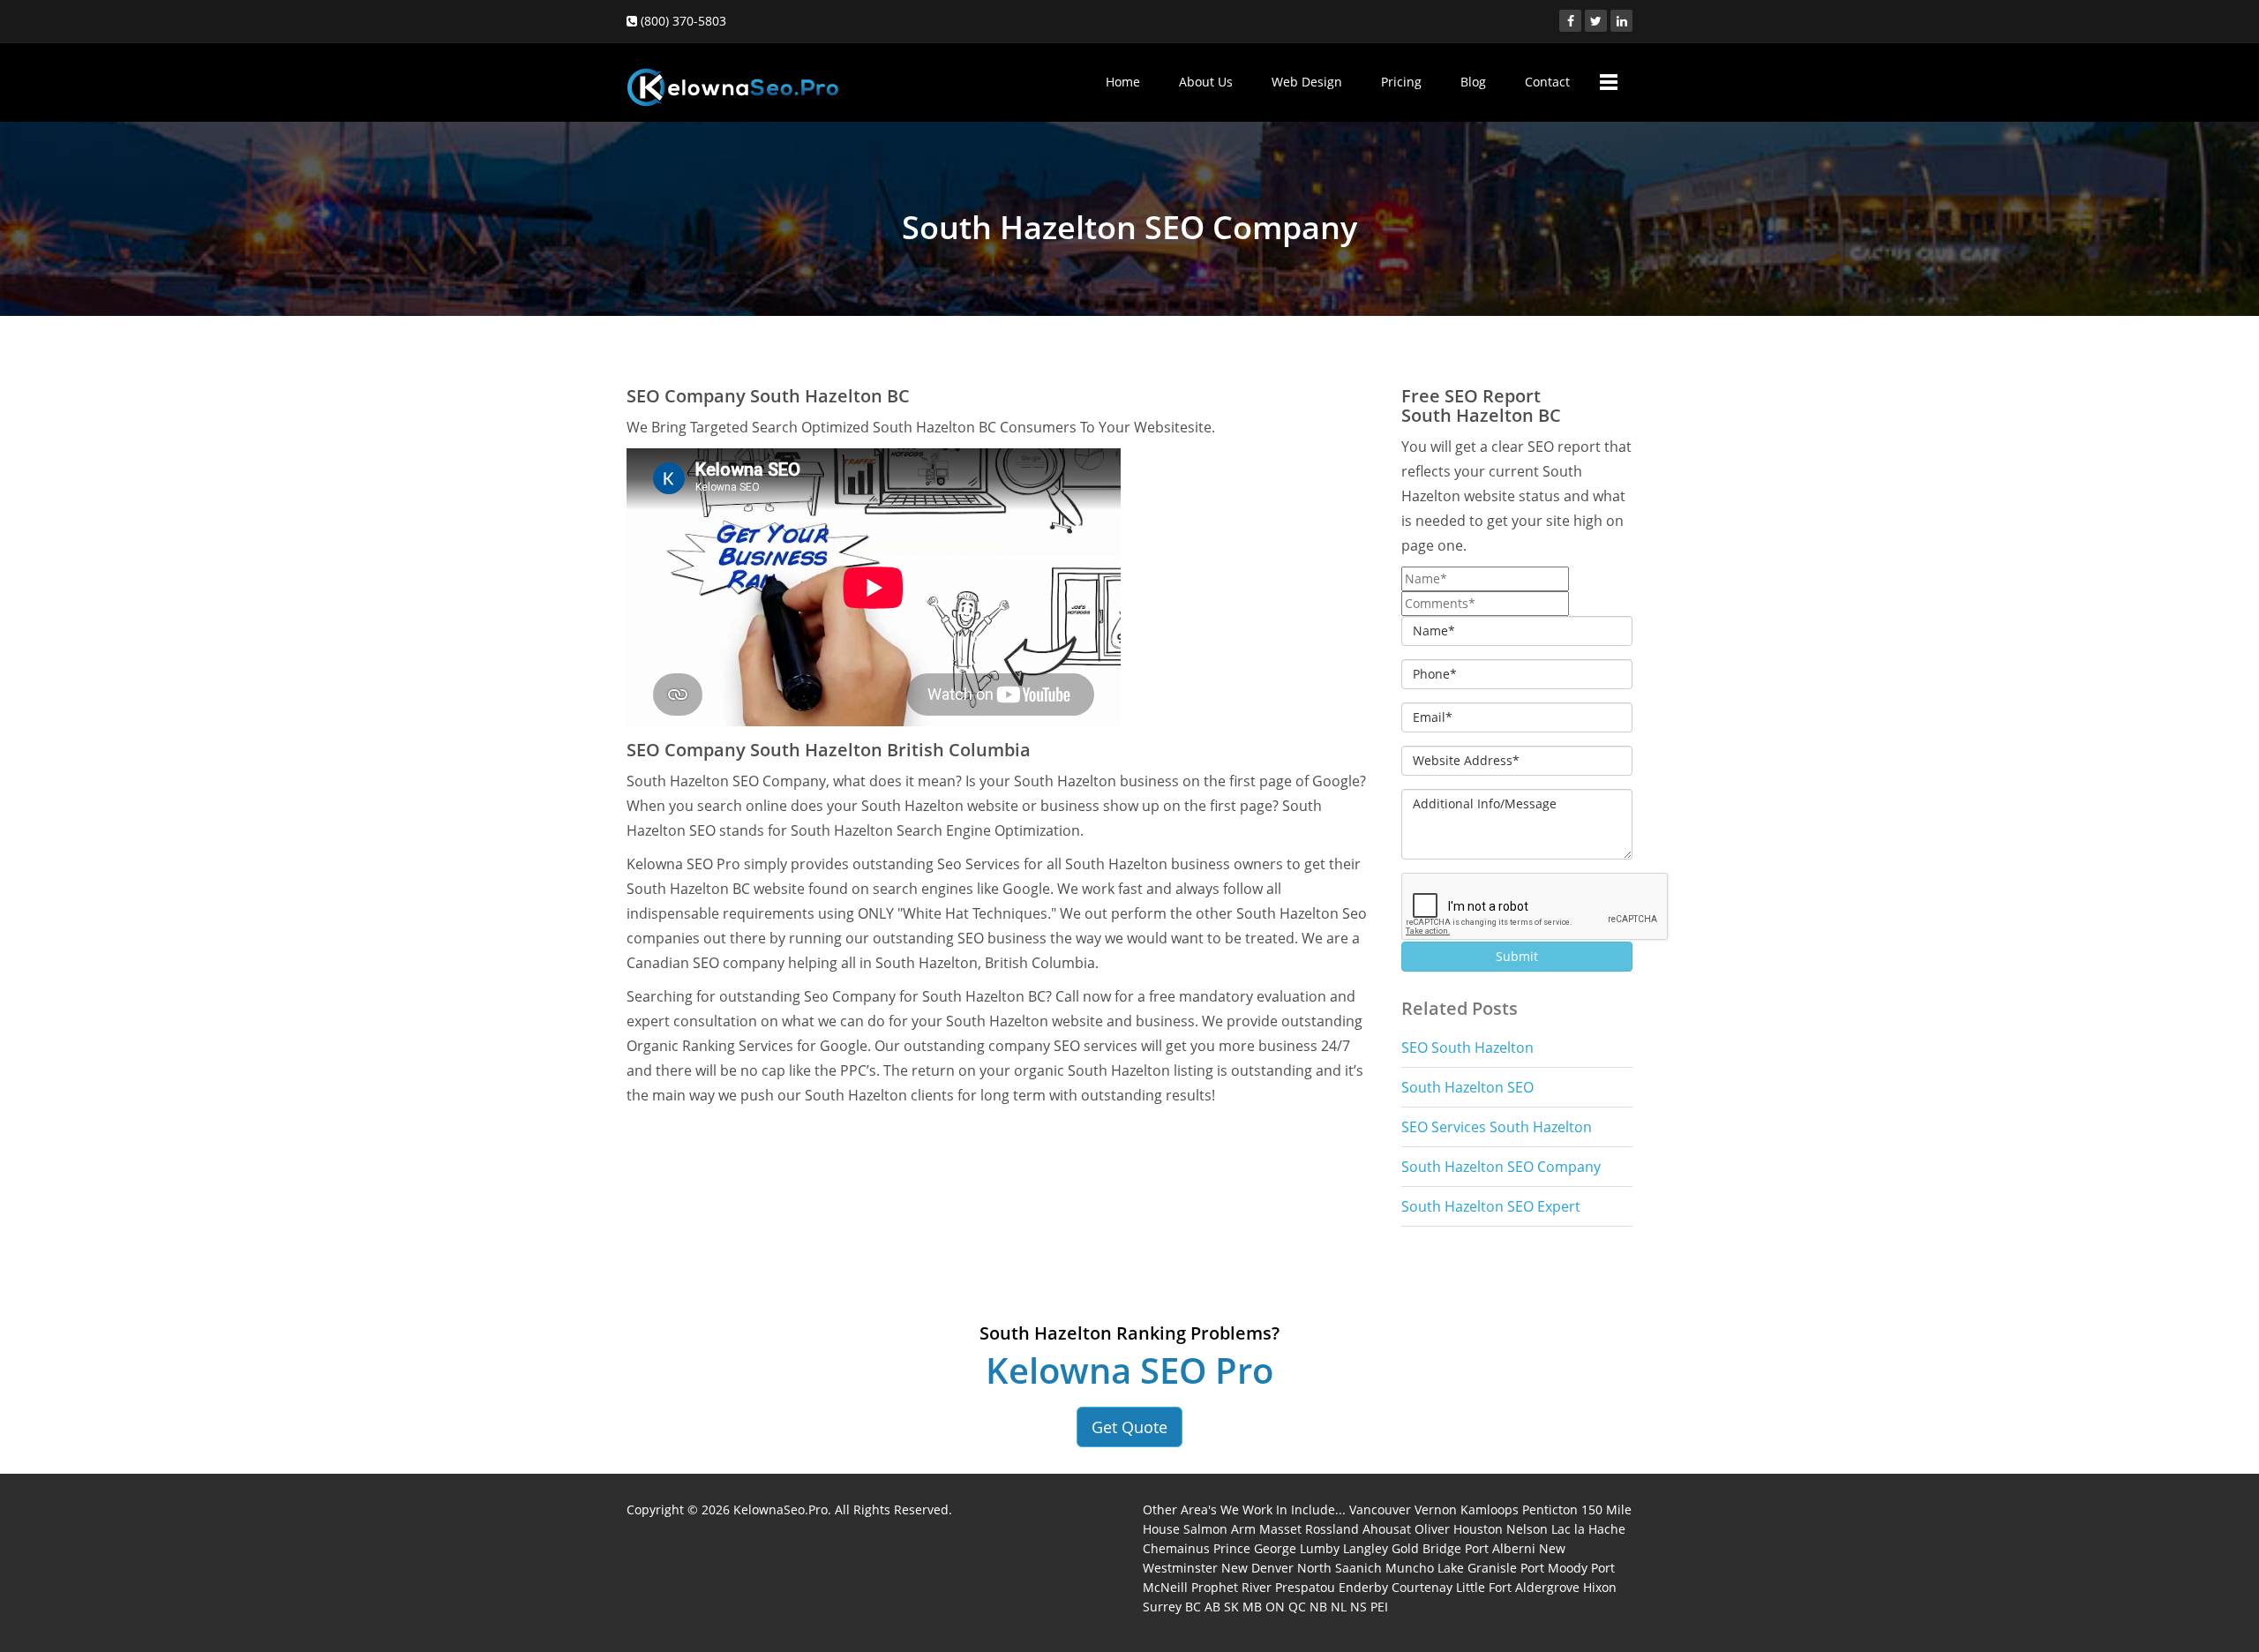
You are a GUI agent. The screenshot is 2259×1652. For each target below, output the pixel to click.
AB (1212, 1607)
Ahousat (1387, 1529)
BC (1193, 1607)
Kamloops (1490, 1509)
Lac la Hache (1588, 1529)
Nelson (1527, 1529)
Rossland (1332, 1529)
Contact (1547, 82)
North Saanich (1340, 1568)
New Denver (1257, 1568)
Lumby (1320, 1548)
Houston (1478, 1529)
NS (1358, 1607)
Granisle (1492, 1568)
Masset (1280, 1529)
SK (1231, 1607)
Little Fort (1484, 1587)
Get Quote (1129, 1427)
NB (1318, 1607)
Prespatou (1305, 1587)
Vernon (1436, 1509)
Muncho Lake (1425, 1568)
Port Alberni (1500, 1548)
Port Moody (1554, 1568)
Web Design (1307, 82)
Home (1123, 82)
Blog (1473, 82)
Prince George (1255, 1548)
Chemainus (1176, 1548)
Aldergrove (1547, 1587)
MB (1252, 1607)
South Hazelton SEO (1467, 1087)
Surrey (1162, 1607)
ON (1275, 1607)
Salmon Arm (1220, 1529)
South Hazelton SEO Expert (1491, 1206)
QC (1297, 1607)
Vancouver (1380, 1509)
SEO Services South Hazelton (1497, 1127)
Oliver (1432, 1529)
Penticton (1550, 1509)
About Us (1206, 82)
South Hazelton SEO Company (1501, 1167)
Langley (1366, 1548)
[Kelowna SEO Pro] (732, 79)
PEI (1379, 1607)
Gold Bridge (1426, 1548)
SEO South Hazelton (1467, 1048)
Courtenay (1422, 1587)
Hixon (1600, 1587)
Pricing (1401, 82)
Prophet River (1231, 1587)
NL (1339, 1607)
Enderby (1363, 1587)
